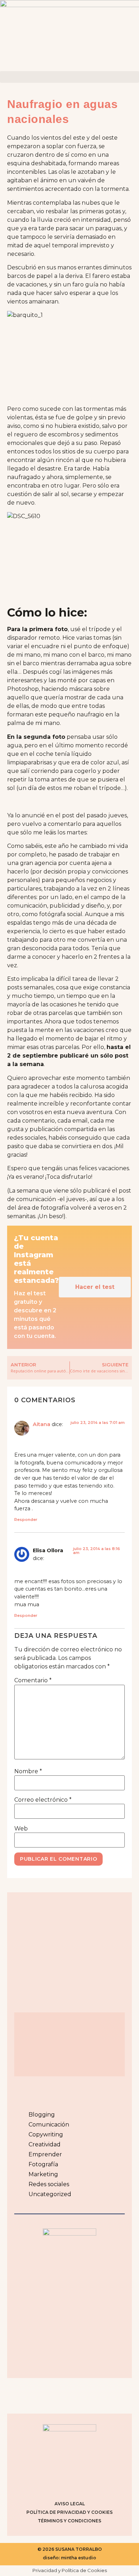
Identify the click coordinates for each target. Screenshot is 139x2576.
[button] (69, 77)
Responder (26, 1520)
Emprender (45, 2154)
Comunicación (49, 2125)
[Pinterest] (78, 2484)
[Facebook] (61, 2484)
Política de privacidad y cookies (69, 2512)
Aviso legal (70, 2504)
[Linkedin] (96, 2484)
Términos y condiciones (69, 2521)
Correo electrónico (43, 1800)
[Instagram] (43, 2484)
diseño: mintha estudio (69, 2558)
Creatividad (45, 2144)
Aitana (42, 1424)
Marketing (43, 2174)
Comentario (33, 1680)
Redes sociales (49, 2184)
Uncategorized (50, 2194)
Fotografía (43, 2164)
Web (21, 1829)
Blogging (42, 2115)
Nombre (28, 1771)
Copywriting (46, 2134)
